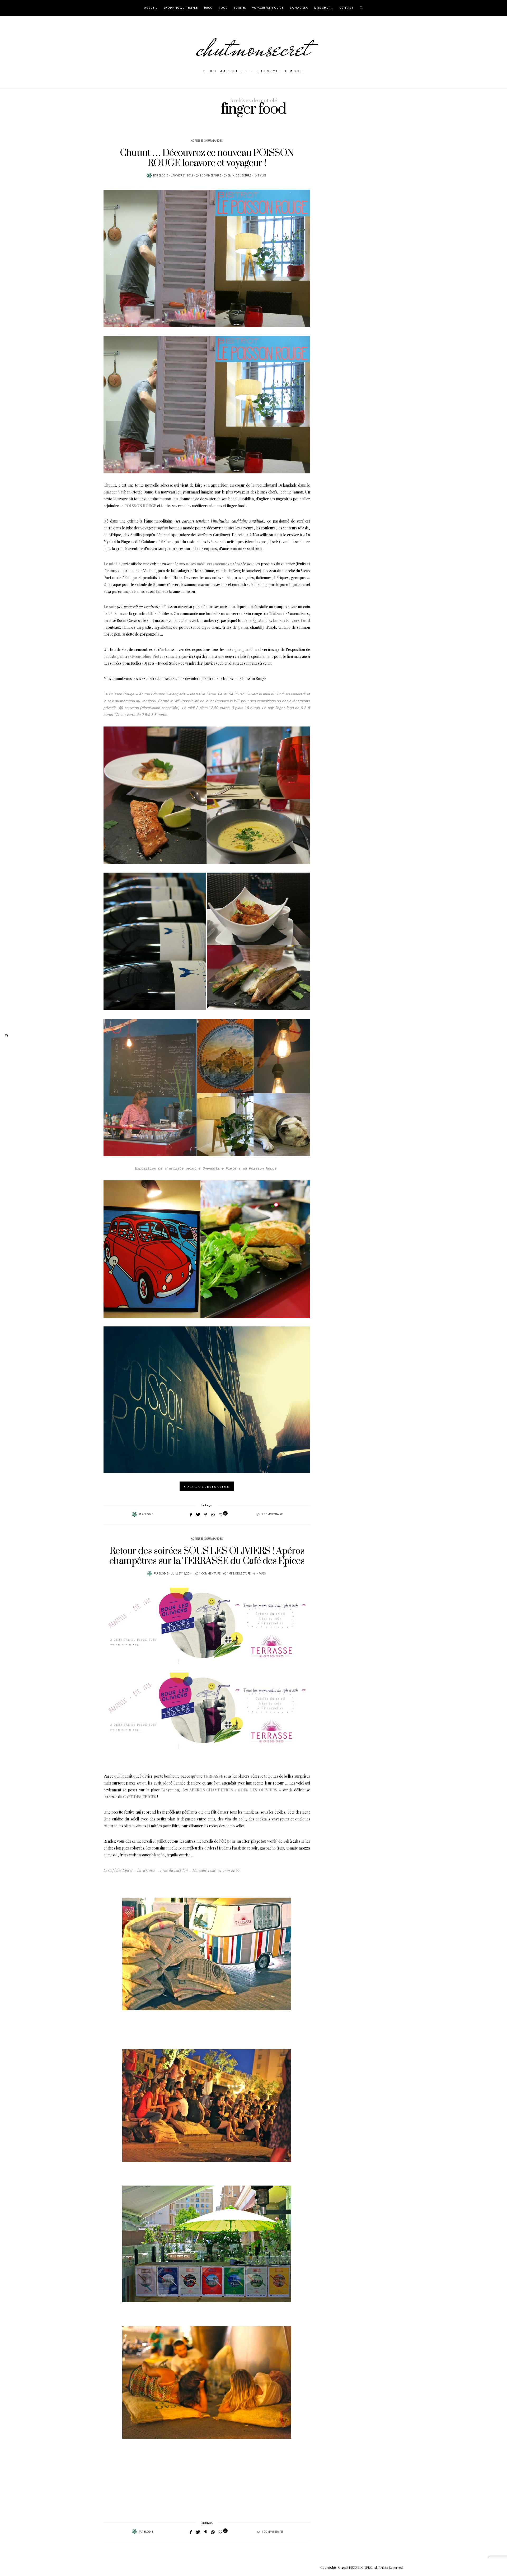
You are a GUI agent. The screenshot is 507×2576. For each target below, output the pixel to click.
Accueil (151, 8)
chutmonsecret (254, 48)
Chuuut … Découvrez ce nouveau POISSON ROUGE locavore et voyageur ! (207, 158)
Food (223, 8)
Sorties (240, 8)
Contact (346, 8)
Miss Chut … (324, 8)
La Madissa (299, 8)
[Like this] (221, 1514)
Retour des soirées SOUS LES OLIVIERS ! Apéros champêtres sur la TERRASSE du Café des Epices (207, 1556)
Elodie (163, 176)
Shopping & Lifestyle (181, 8)
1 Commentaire (210, 176)
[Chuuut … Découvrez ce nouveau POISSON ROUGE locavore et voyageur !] (207, 258)
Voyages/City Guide (268, 8)
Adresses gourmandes (207, 141)
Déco (208, 8)
